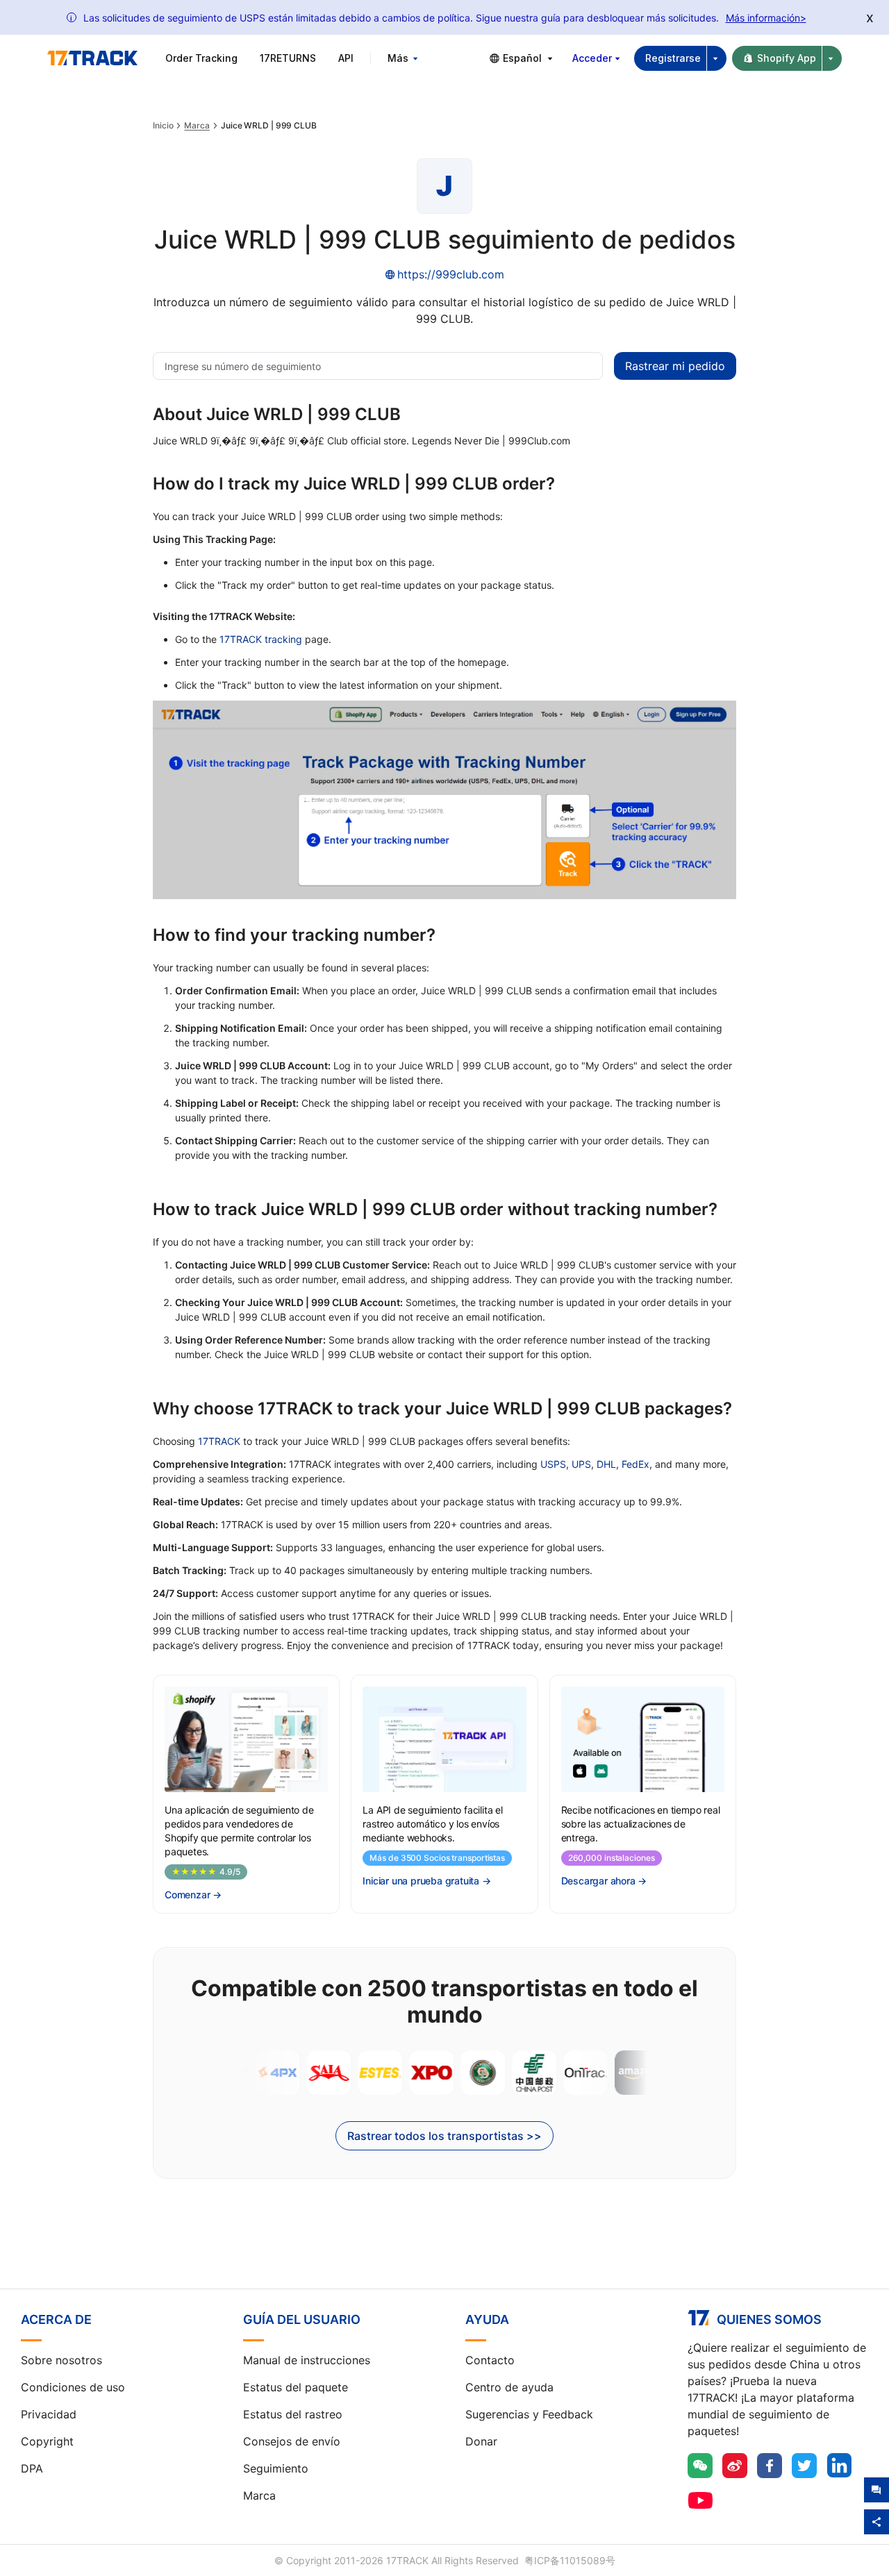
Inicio (163, 126)
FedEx (635, 1464)
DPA (32, 2468)
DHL (606, 1464)
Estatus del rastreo (293, 2414)
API (346, 58)
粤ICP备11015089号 (570, 2560)
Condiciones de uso (73, 2387)
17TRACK (219, 1441)
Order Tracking (201, 58)
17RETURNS (288, 58)
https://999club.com (451, 274)
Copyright (47, 2441)
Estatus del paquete (296, 2387)
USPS (553, 1464)
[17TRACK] (92, 58)
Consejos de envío (292, 2441)
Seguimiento (276, 2468)
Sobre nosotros (61, 2360)
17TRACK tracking (261, 639)
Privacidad (49, 2414)
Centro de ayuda (509, 2387)
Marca (197, 126)
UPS (581, 1464)
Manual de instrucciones (307, 2360)
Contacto (490, 2360)
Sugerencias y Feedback (529, 2414)
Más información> (766, 18)
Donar (481, 2441)
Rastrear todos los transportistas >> (444, 2136)
